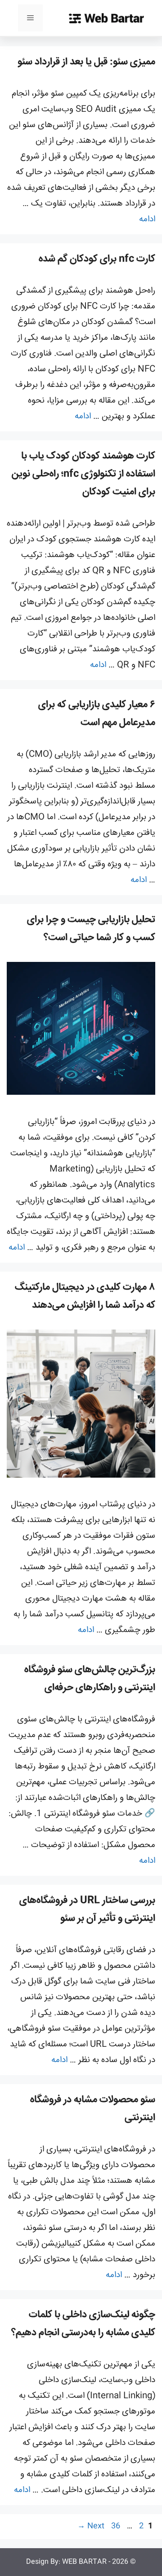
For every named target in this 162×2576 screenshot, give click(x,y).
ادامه (147, 219)
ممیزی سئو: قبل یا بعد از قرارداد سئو (86, 62)
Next (91, 2526)
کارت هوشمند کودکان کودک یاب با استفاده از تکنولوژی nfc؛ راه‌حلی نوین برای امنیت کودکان (83, 474)
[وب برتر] (106, 18)
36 (115, 2526)
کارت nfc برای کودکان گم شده (97, 259)
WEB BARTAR (84, 2562)
